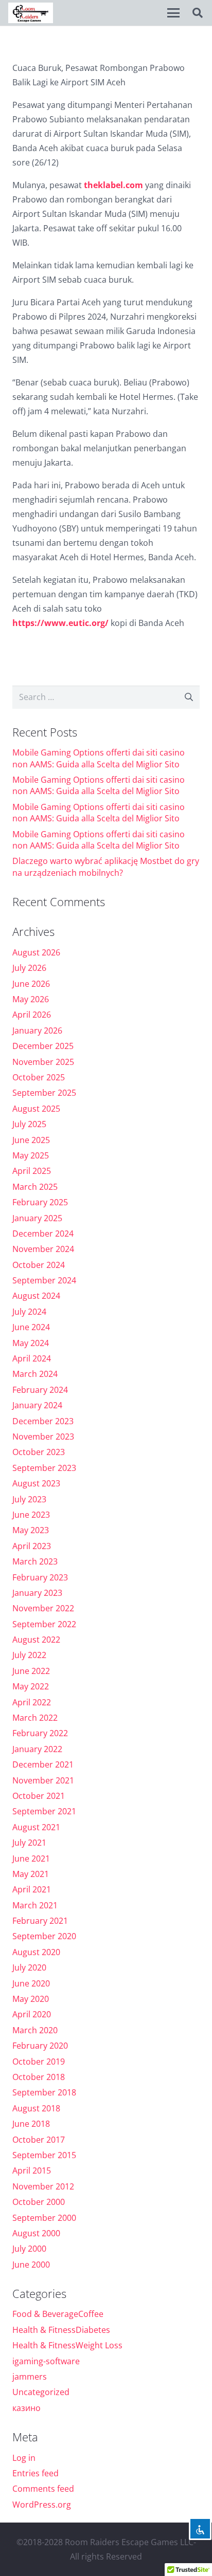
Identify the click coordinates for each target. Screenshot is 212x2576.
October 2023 (39, 1452)
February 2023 (40, 1577)
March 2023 (35, 1561)
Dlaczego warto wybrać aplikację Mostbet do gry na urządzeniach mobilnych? (106, 867)
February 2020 (40, 2046)
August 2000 (36, 2233)
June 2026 (31, 984)
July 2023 (29, 1499)
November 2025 (43, 1062)
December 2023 (43, 1421)
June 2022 (31, 1671)
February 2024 (40, 1390)
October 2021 (39, 1796)
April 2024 (32, 1358)
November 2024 (43, 1249)
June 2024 (31, 1327)
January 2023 (37, 1593)
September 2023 (44, 1468)
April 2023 (32, 1546)
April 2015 (32, 2170)
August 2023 (36, 1483)
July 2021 (29, 1843)
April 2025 (32, 1171)
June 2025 (31, 1140)
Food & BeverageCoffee (58, 2314)
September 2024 (44, 1280)
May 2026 (31, 999)
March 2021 (35, 1905)
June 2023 (31, 1515)
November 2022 (43, 1608)
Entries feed (36, 2473)
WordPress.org (42, 2505)
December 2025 (43, 1046)
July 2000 (29, 2249)
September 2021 (44, 1811)
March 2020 (35, 2030)
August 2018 (36, 2108)
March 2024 (35, 1374)
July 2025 (29, 1124)
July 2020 (29, 1967)
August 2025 (36, 1109)
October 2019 (39, 2062)
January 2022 (37, 1749)
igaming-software (46, 2361)
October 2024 (39, 1265)
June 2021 (31, 1859)
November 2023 (43, 1437)
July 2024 (29, 1312)
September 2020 (44, 1936)
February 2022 (40, 1733)
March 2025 (35, 1187)
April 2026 (32, 1015)
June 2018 (31, 2124)
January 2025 (37, 1218)
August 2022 (36, 1640)
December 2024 (43, 1234)
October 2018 (39, 2077)
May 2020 (31, 1999)
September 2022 (44, 1624)
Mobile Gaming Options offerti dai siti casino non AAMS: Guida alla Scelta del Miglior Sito (99, 758)
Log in (24, 2458)
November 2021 (43, 1780)
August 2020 (36, 1952)
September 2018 (44, 2092)
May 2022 (31, 1686)
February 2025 (40, 1202)
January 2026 (37, 1031)
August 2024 (36, 1296)
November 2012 (43, 2186)
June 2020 (31, 1983)
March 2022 (35, 1718)
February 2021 (40, 1921)
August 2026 (36, 952)
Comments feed (43, 2489)
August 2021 (36, 1827)
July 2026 (29, 968)
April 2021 (32, 1889)
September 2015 (44, 2155)
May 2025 (31, 1155)
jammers (30, 2377)
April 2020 (32, 2014)
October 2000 (39, 2202)
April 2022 (32, 1702)
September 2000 (44, 2218)
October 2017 (39, 2140)
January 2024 (37, 1405)
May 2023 (31, 1530)
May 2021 (31, 1874)
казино (26, 2408)
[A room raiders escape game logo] (31, 13)
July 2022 (29, 1655)
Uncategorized (41, 2392)
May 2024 (31, 1343)
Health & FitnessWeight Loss (67, 2345)
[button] (173, 13)
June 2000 (31, 2265)
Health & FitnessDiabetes (61, 2330)
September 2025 (44, 1093)
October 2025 (39, 1077)
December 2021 (43, 1764)
